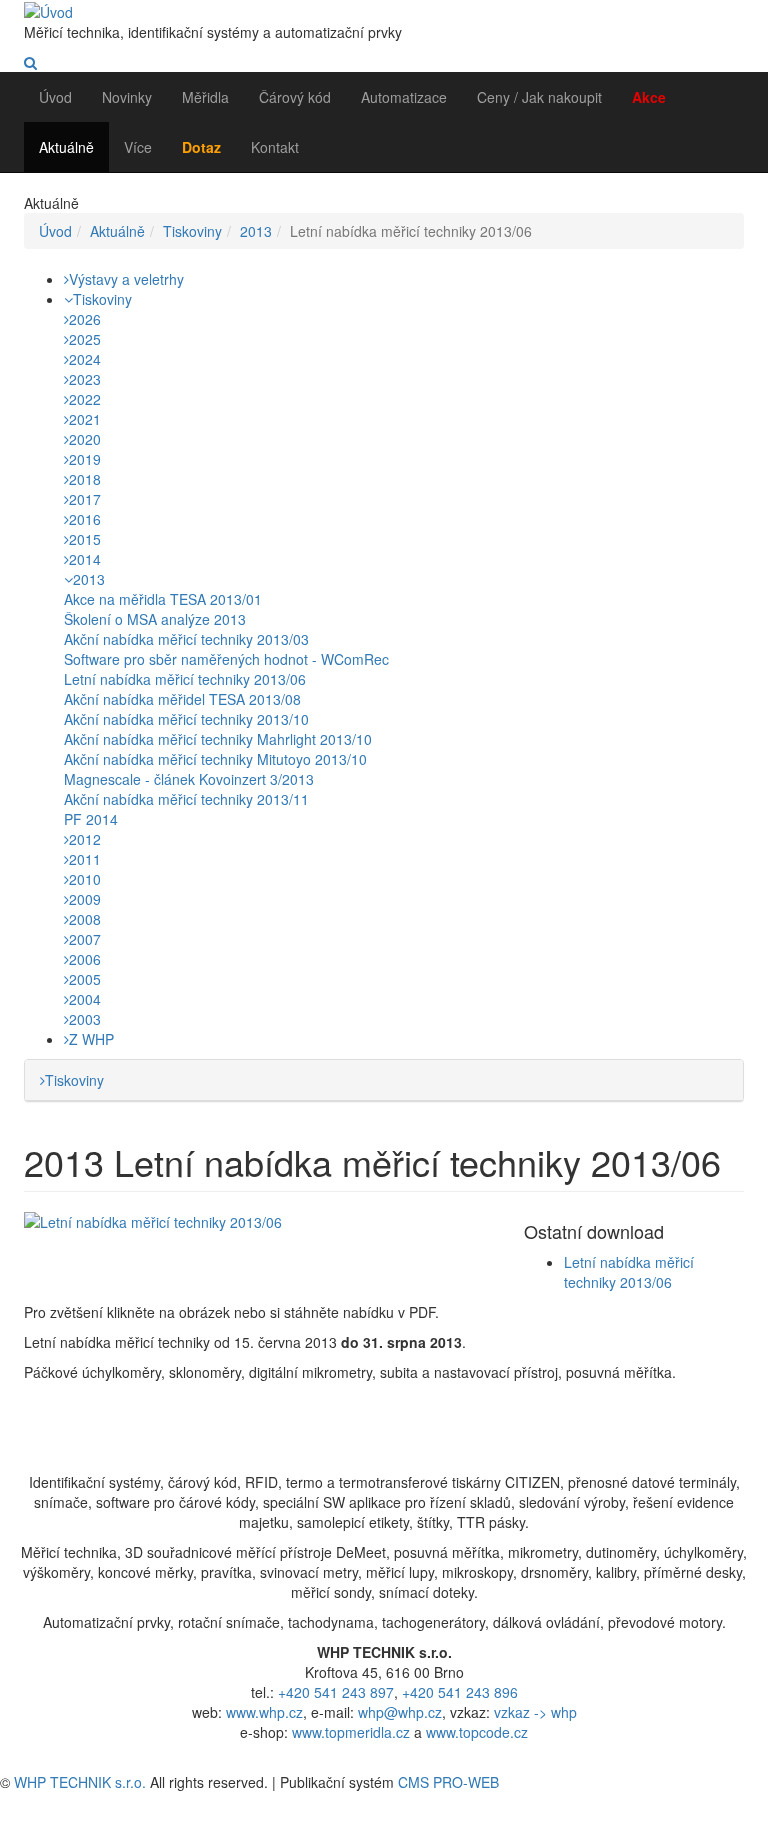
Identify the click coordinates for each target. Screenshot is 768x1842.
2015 (85, 539)
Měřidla (205, 97)
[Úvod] (48, 10)
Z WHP (91, 1039)
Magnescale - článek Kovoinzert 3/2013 (189, 779)
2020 (85, 439)
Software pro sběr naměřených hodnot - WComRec (226, 659)
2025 (85, 339)
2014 (85, 559)
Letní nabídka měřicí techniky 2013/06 (185, 679)
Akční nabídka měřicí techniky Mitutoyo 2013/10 (215, 759)
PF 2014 (91, 819)
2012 (85, 839)
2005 (85, 979)
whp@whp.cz (400, 1712)
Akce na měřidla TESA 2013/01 (163, 599)
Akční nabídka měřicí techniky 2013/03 (186, 639)
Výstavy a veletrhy (126, 279)
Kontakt (275, 147)
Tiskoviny (192, 231)
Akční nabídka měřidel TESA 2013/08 (182, 699)
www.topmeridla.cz (351, 1732)
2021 (85, 419)
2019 (85, 459)
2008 (85, 919)
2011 (85, 859)
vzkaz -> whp (535, 1712)
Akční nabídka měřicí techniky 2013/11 (186, 799)
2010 (85, 879)
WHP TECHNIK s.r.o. (80, 1782)
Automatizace (404, 97)
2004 (85, 999)
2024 (85, 359)
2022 (85, 399)
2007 (85, 939)
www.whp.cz (264, 1712)
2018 (85, 479)
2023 (85, 379)
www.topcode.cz (477, 1732)
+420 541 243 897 (336, 1692)
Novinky (127, 97)
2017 (85, 499)
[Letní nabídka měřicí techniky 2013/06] (259, 1222)
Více (138, 147)
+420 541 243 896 (460, 1692)
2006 (85, 959)
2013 (256, 231)
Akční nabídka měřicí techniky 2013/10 (186, 719)
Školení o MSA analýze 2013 (155, 619)
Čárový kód (295, 97)
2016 (85, 519)
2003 (85, 1019)
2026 (85, 319)
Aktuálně (66, 147)
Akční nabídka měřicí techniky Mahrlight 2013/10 (218, 739)
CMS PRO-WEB (448, 1782)
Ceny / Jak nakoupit (539, 97)
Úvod (55, 97)
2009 (85, 899)
